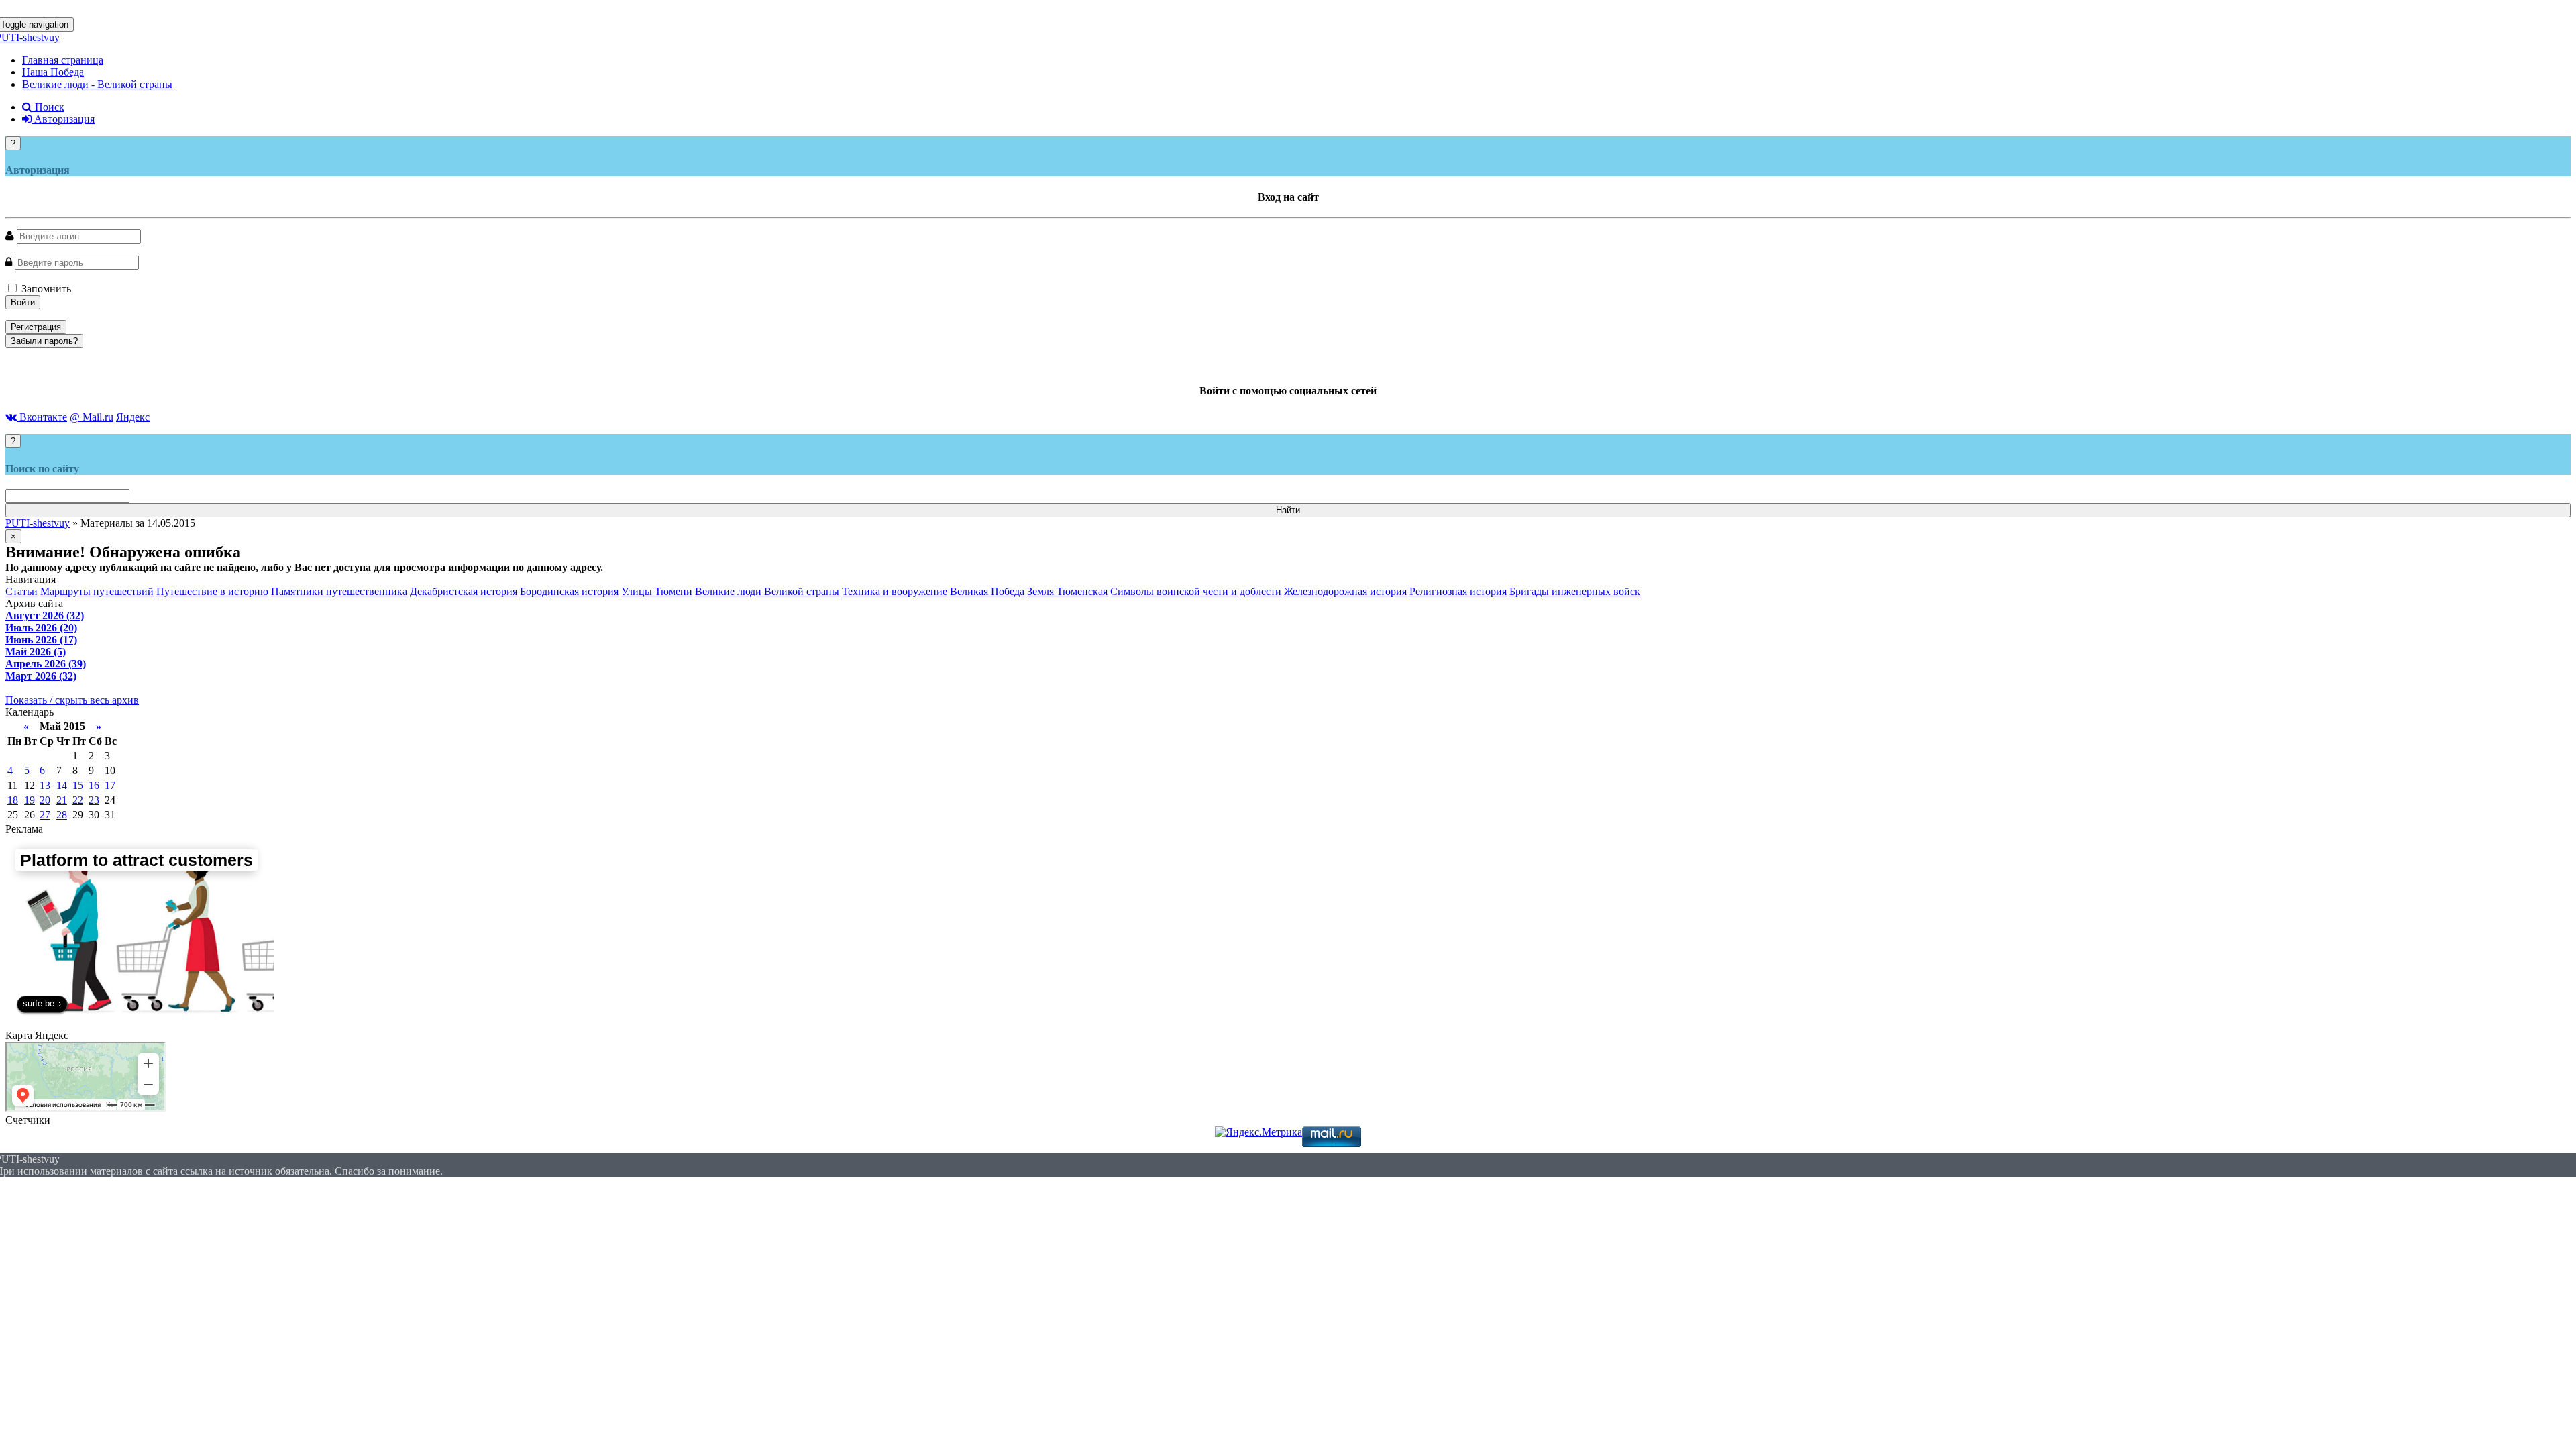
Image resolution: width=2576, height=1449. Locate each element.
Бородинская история (569, 591)
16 (94, 785)
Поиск (48, 107)
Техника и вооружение (895, 591)
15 (78, 785)
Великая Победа (987, 591)
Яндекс (133, 417)
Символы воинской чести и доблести (1196, 591)
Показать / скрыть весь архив (72, 700)
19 (30, 800)
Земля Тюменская (1067, 591)
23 (94, 800)
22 (78, 800)
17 (110, 785)
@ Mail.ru (92, 417)
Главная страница (63, 60)
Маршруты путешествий (97, 591)
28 (62, 815)
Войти (23, 302)
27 (45, 815)
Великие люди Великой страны (767, 591)
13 (45, 785)
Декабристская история (464, 591)
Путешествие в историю (212, 591)
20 (45, 800)
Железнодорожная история (1345, 591)
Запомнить (45, 289)
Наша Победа (53, 72)
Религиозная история (1458, 591)
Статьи (21, 591)
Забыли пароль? (44, 341)
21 (62, 800)
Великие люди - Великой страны (97, 84)
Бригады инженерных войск (1575, 591)
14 (62, 785)
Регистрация (36, 327)
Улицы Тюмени (657, 591)
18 (13, 800)
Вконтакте (42, 417)
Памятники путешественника (339, 591)
